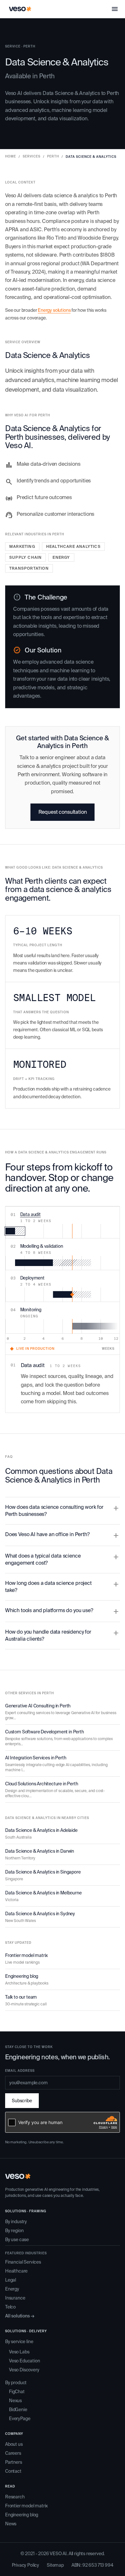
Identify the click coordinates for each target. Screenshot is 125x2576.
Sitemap (55, 2565)
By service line (19, 2342)
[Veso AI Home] (20, 9)
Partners (14, 2462)
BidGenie (18, 2410)
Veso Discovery (24, 2370)
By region (14, 2231)
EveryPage (20, 2419)
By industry (16, 2222)
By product (16, 2383)
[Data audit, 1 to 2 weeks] (15, 1231)
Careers (13, 2453)
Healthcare (16, 2271)
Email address (20, 2071)
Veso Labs (19, 2352)
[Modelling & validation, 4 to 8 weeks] (53, 1263)
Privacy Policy (26, 2565)
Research (15, 2497)
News (11, 2524)
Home (11, 156)
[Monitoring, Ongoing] (96, 1326)
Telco (10, 2307)
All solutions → (20, 2316)
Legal (11, 2280)
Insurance (15, 2298)
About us (14, 2444)
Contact (13, 2471)
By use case (17, 2240)
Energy (12, 2289)
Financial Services (23, 2262)
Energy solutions (54, 310)
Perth (53, 156)
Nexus (15, 2401)
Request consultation (63, 812)
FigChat (17, 2392)
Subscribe (22, 2101)
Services (32, 156)
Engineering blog (22, 2515)
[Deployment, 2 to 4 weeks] (72, 1294)
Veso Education (25, 2361)
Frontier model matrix (26, 2506)
